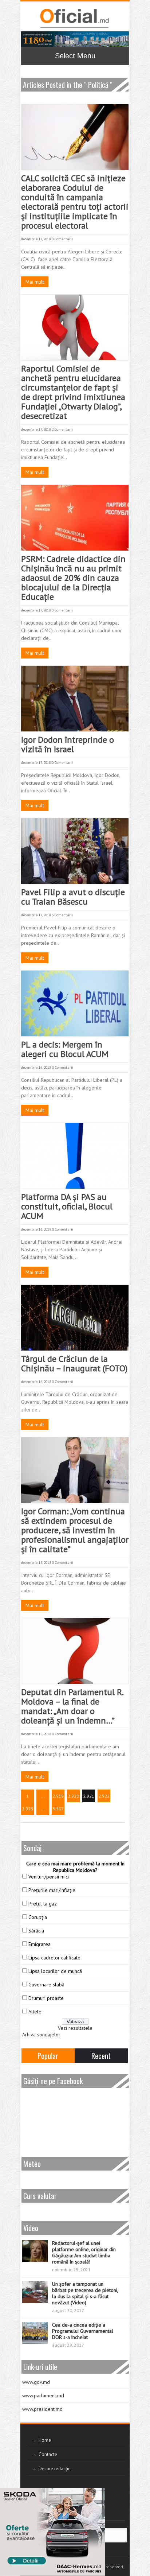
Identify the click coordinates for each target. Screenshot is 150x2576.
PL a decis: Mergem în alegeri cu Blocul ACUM (66, 1049)
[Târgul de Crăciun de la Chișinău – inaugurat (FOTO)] (75, 1318)
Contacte (48, 2454)
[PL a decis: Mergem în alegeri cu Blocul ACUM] (75, 1003)
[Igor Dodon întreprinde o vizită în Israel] (75, 699)
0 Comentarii (62, 239)
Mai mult (35, 282)
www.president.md (42, 2409)
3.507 (58, 1809)
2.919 (58, 1796)
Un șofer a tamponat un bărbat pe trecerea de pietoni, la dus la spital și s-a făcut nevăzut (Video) (85, 2293)
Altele (35, 2012)
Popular (48, 2056)
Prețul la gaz (43, 1904)
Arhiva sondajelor (41, 2035)
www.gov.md (36, 2382)
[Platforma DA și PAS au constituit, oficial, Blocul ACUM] (75, 1156)
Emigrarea (40, 1944)
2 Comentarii (62, 429)
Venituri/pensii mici (49, 1877)
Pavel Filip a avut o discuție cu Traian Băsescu (73, 897)
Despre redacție (55, 2469)
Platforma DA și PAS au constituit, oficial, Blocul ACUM (67, 1206)
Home (45, 2440)
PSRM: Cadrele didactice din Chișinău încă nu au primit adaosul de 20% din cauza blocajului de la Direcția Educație (73, 578)
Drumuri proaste (46, 1998)
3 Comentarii (62, 915)
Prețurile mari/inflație (52, 1890)
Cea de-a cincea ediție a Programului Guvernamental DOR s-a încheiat (83, 2331)
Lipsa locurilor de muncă (55, 1971)
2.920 (73, 1796)
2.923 (27, 1809)
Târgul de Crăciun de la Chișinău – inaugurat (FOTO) (74, 1363)
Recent (101, 2056)
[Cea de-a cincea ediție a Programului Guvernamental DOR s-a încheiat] (35, 2333)
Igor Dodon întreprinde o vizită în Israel (68, 744)
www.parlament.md (43, 2396)
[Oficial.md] (74, 18)
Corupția (38, 1917)
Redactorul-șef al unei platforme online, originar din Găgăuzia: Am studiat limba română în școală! (84, 2252)
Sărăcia (36, 1931)
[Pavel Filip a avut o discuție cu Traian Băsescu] (75, 851)
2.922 (104, 1796)
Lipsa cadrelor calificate (54, 1958)
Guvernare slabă (46, 1985)
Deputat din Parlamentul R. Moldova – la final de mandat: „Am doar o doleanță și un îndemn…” (72, 1706)
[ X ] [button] (97, 2495)
